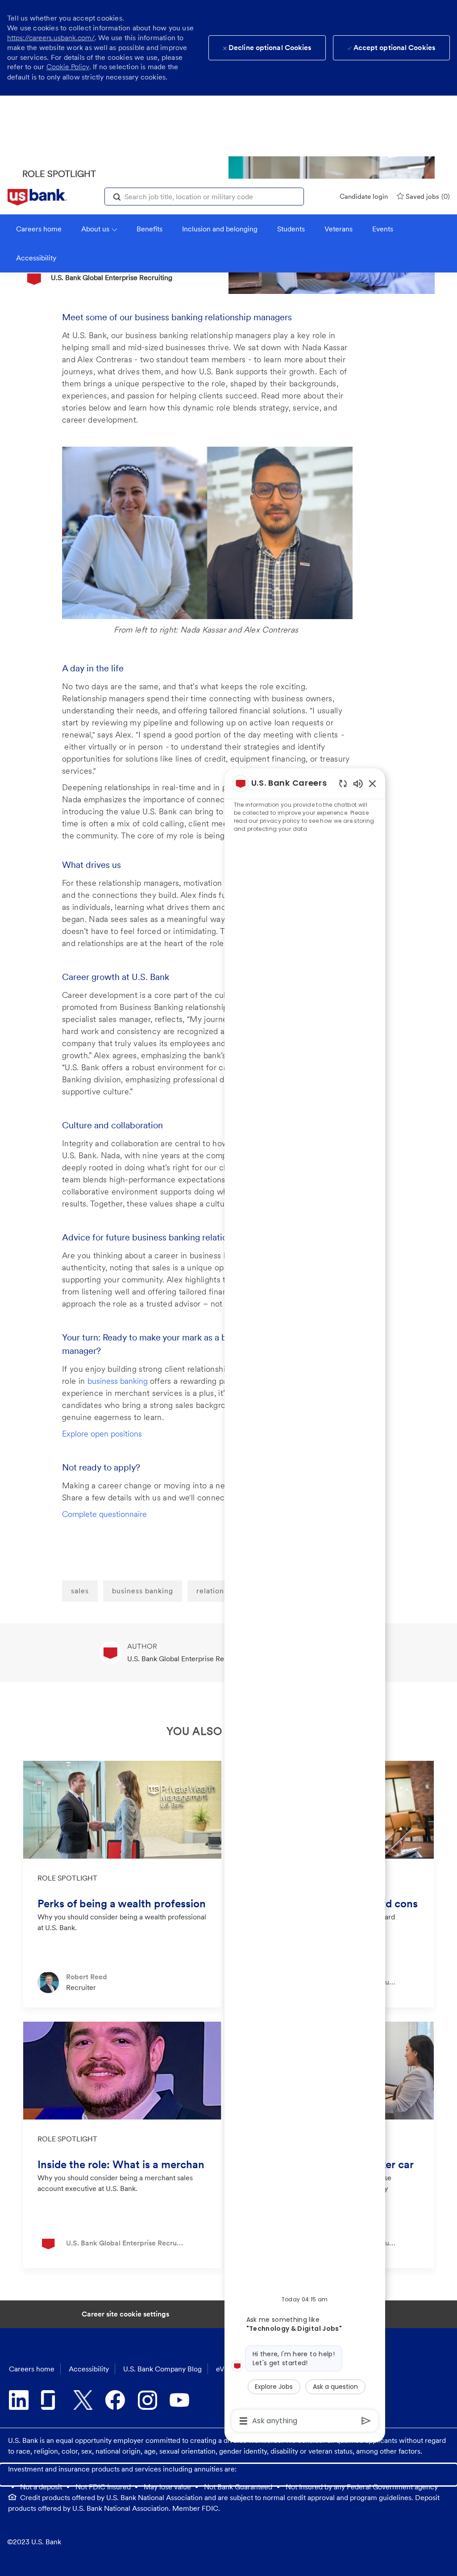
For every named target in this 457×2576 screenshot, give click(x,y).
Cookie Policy (68, 67)
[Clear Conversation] (343, 783)
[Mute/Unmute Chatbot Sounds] (358, 783)
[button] (117, 196)
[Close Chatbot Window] (372, 783)
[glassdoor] (51, 2400)
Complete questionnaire (104, 1514)
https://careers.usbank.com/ (51, 38)
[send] (366, 2421)
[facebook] (115, 2400)
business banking (119, 1381)
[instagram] (147, 2400)
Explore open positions (102, 1434)
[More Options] (243, 2421)
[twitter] (83, 2400)
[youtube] (179, 2400)
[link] (37, 197)
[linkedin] (19, 2400)
